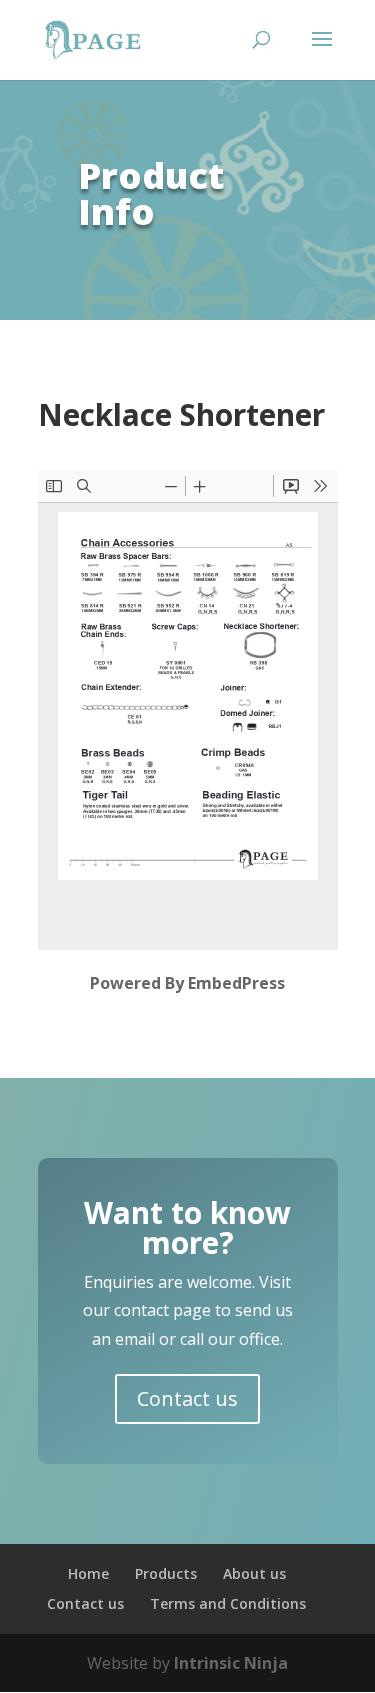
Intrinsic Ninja (231, 1663)
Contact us (187, 1398)
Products (166, 1573)
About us (254, 1573)
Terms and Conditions (228, 1603)
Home (88, 1573)
